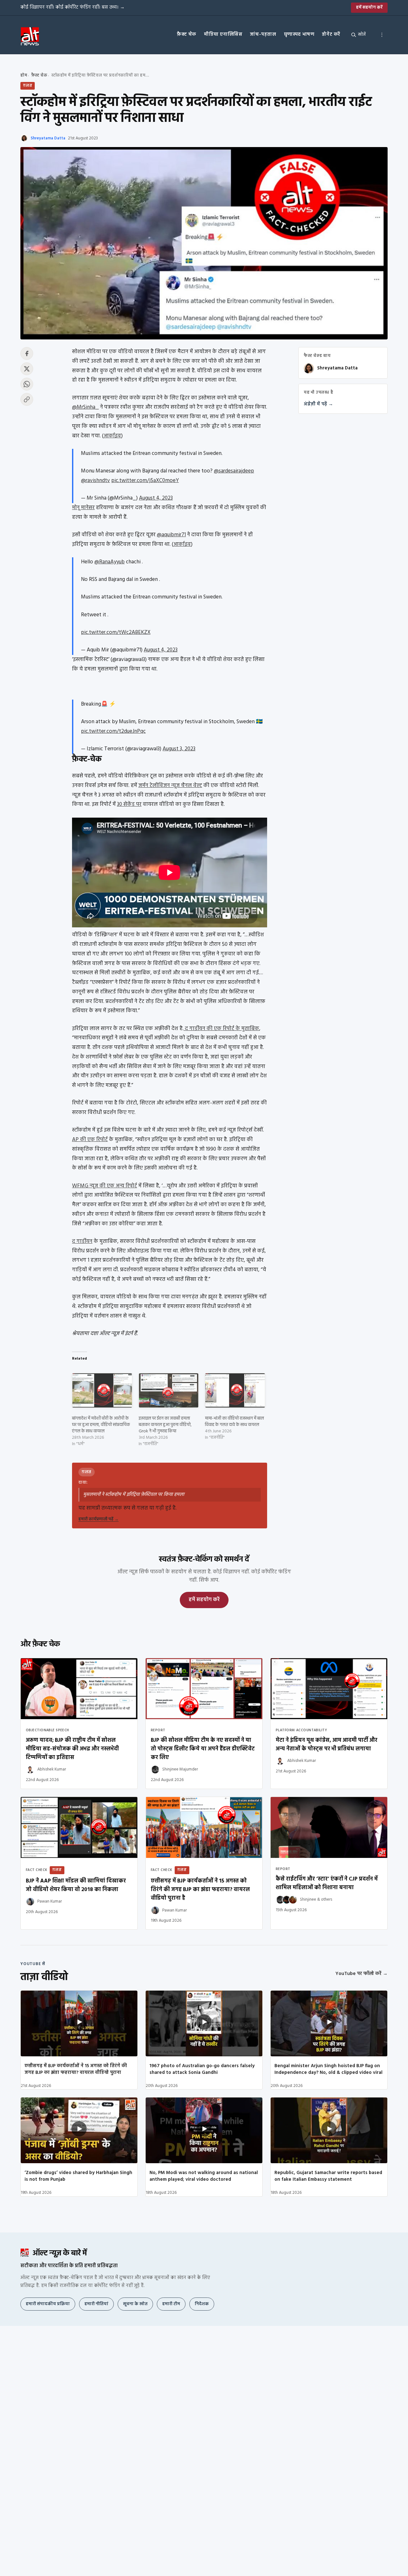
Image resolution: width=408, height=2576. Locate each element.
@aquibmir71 (171, 535)
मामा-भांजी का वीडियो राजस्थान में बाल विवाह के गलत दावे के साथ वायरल (234, 1422)
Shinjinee (308, 1900)
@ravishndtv (95, 481)
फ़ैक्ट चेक (187, 34)
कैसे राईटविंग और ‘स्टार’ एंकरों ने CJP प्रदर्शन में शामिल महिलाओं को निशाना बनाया (327, 1883)
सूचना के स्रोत (135, 2304)
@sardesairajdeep (234, 471)
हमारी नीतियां (96, 2304)
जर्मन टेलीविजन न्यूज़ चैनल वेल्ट (170, 786)
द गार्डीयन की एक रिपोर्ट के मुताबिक (221, 1029)
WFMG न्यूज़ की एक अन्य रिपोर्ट (105, 1186)
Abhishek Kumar (52, 1769)
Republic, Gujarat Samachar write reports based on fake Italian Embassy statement (328, 2176)
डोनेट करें (331, 34)
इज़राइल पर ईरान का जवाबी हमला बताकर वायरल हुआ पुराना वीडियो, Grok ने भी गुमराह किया (165, 1425)
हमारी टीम (171, 2304)
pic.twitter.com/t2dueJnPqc (113, 731)
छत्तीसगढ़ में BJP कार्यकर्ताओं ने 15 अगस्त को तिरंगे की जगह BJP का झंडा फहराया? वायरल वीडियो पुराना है (200, 1890)
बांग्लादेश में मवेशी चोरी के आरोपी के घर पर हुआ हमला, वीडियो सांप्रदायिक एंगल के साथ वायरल (101, 1425)
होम (24, 75)
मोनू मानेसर (83, 508)
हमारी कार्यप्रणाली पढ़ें (98, 1519)
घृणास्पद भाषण (299, 34)
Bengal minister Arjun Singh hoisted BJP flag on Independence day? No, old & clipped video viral (328, 2069)
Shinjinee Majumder (180, 1769)
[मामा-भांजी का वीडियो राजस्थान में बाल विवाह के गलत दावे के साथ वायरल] (235, 1390)
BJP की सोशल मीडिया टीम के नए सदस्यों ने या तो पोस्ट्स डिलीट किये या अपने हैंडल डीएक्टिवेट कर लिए (203, 1749)
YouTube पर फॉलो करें (361, 1974)
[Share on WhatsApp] (27, 384)
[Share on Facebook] (27, 353)
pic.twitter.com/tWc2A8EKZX (116, 632)
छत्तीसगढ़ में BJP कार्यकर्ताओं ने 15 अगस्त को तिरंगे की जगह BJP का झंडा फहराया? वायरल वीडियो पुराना (76, 2069)
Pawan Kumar (50, 1901)
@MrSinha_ (85, 407)
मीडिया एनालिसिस (223, 34)
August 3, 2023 (179, 749)
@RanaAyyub (109, 562)
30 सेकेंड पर (129, 804)
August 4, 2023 (156, 498)
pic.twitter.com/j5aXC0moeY (145, 481)
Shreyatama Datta (48, 138)
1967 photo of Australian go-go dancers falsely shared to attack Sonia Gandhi (202, 2069)
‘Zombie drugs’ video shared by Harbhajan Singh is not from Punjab (78, 2176)
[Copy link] (27, 399)
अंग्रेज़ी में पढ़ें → (318, 404)
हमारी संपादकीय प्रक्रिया (48, 2304)
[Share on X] (27, 369)
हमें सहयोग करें (369, 7)
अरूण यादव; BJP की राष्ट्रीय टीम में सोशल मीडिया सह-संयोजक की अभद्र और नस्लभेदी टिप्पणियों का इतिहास (72, 1749)
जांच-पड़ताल (263, 34)
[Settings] (382, 35)
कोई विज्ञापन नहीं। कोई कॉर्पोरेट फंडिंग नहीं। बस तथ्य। (73, 7)
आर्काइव (112, 436)
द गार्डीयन (82, 1241)
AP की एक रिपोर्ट (90, 1140)
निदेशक (202, 2304)
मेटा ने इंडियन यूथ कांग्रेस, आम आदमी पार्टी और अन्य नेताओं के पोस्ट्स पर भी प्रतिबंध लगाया (327, 1745)
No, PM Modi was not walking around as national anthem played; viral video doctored (204, 2176)
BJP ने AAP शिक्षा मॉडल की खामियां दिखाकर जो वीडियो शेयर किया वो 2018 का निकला (76, 1885)
